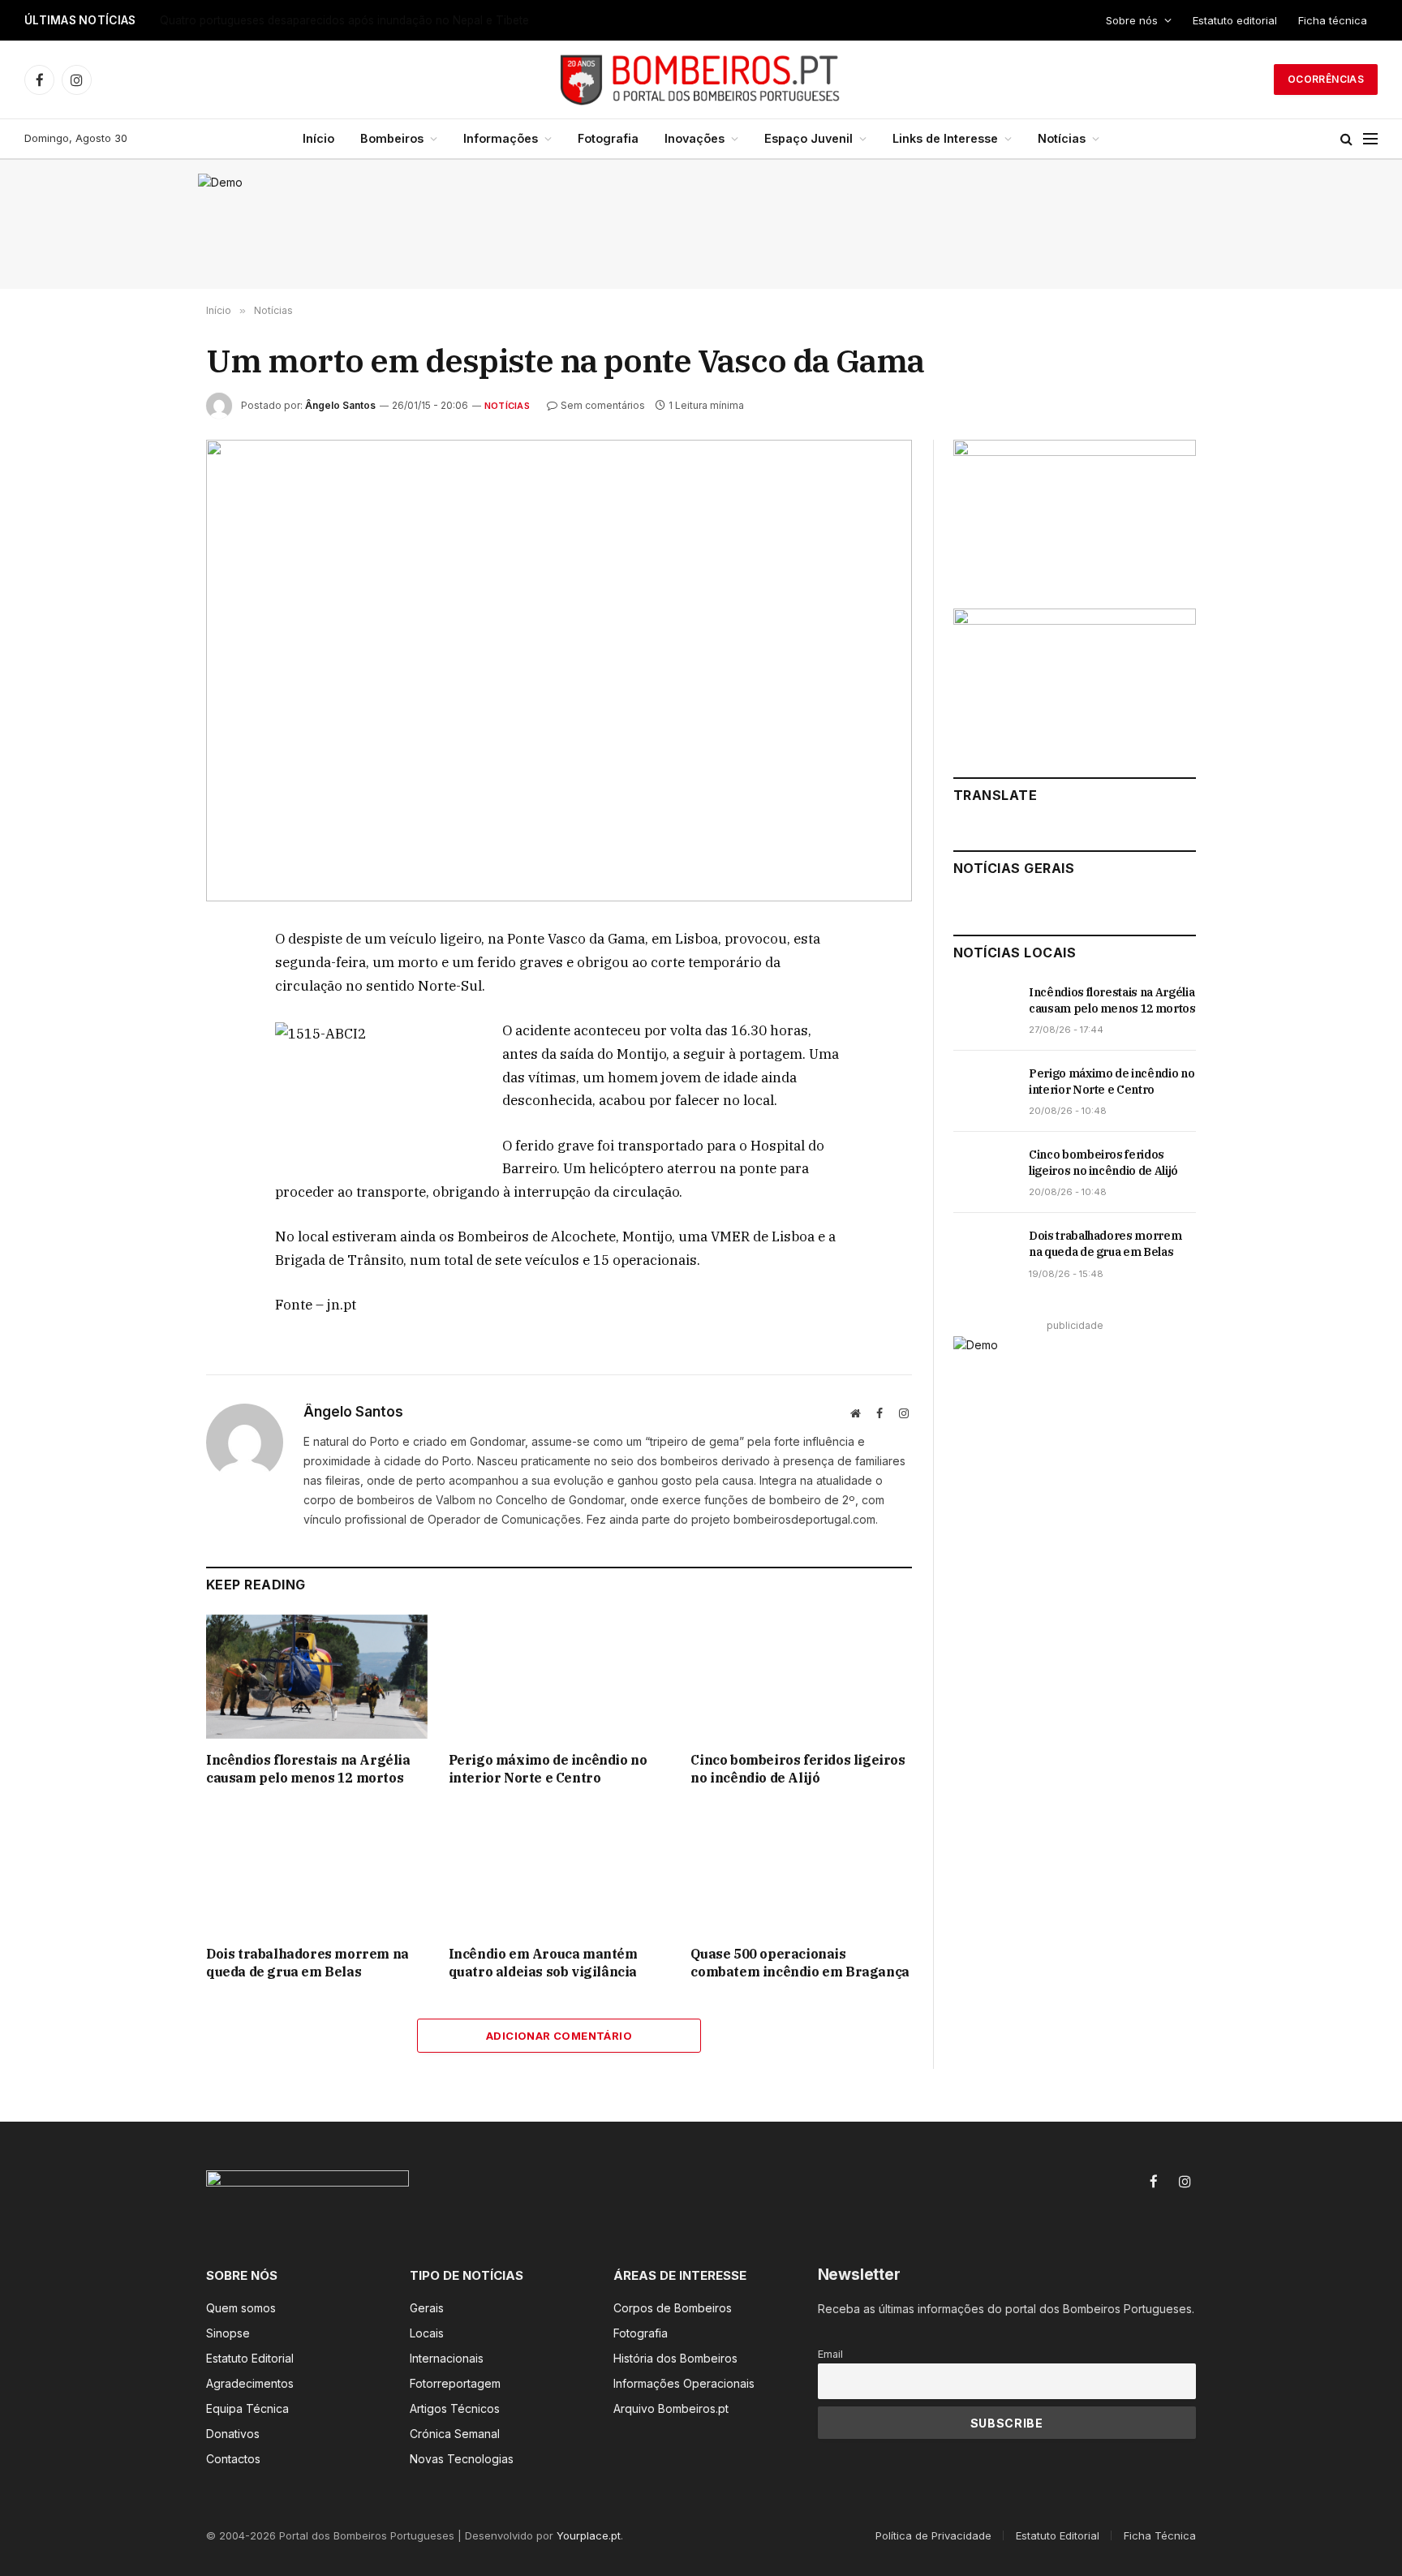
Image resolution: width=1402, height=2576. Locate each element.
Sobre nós (1132, 20)
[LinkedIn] (148, 1054)
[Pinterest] (148, 1091)
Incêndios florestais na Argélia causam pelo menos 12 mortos (308, 1769)
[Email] (148, 1129)
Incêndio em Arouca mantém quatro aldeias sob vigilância (543, 1963)
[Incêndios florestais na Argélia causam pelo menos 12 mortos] (317, 1677)
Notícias (1062, 138)
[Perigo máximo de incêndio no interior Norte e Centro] (559, 1677)
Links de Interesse (945, 138)
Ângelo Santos (340, 405)
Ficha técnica (1333, 20)
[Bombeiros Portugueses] (701, 80)
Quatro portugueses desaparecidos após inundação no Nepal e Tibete (344, 20)
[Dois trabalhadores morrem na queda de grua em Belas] (317, 1871)
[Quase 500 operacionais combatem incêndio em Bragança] (801, 1871)
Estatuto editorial (1235, 20)
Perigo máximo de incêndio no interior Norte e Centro (548, 1769)
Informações (501, 138)
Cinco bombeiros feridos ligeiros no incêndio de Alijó (798, 1769)
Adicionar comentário (559, 2036)
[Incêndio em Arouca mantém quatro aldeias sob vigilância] (559, 1871)
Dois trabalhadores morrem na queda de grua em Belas (307, 1963)
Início (318, 138)
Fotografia (608, 138)
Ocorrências (1326, 79)
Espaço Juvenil (809, 138)
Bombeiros (392, 138)
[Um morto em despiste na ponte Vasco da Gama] (559, 671)
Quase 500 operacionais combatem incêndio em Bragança (800, 1963)
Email (830, 2354)
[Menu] (1370, 139)
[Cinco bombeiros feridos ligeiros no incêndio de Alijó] (801, 1677)
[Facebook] (148, 979)
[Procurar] (1346, 139)
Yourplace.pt (589, 2535)
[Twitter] (148, 1017)
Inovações (695, 138)
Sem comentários (603, 405)
